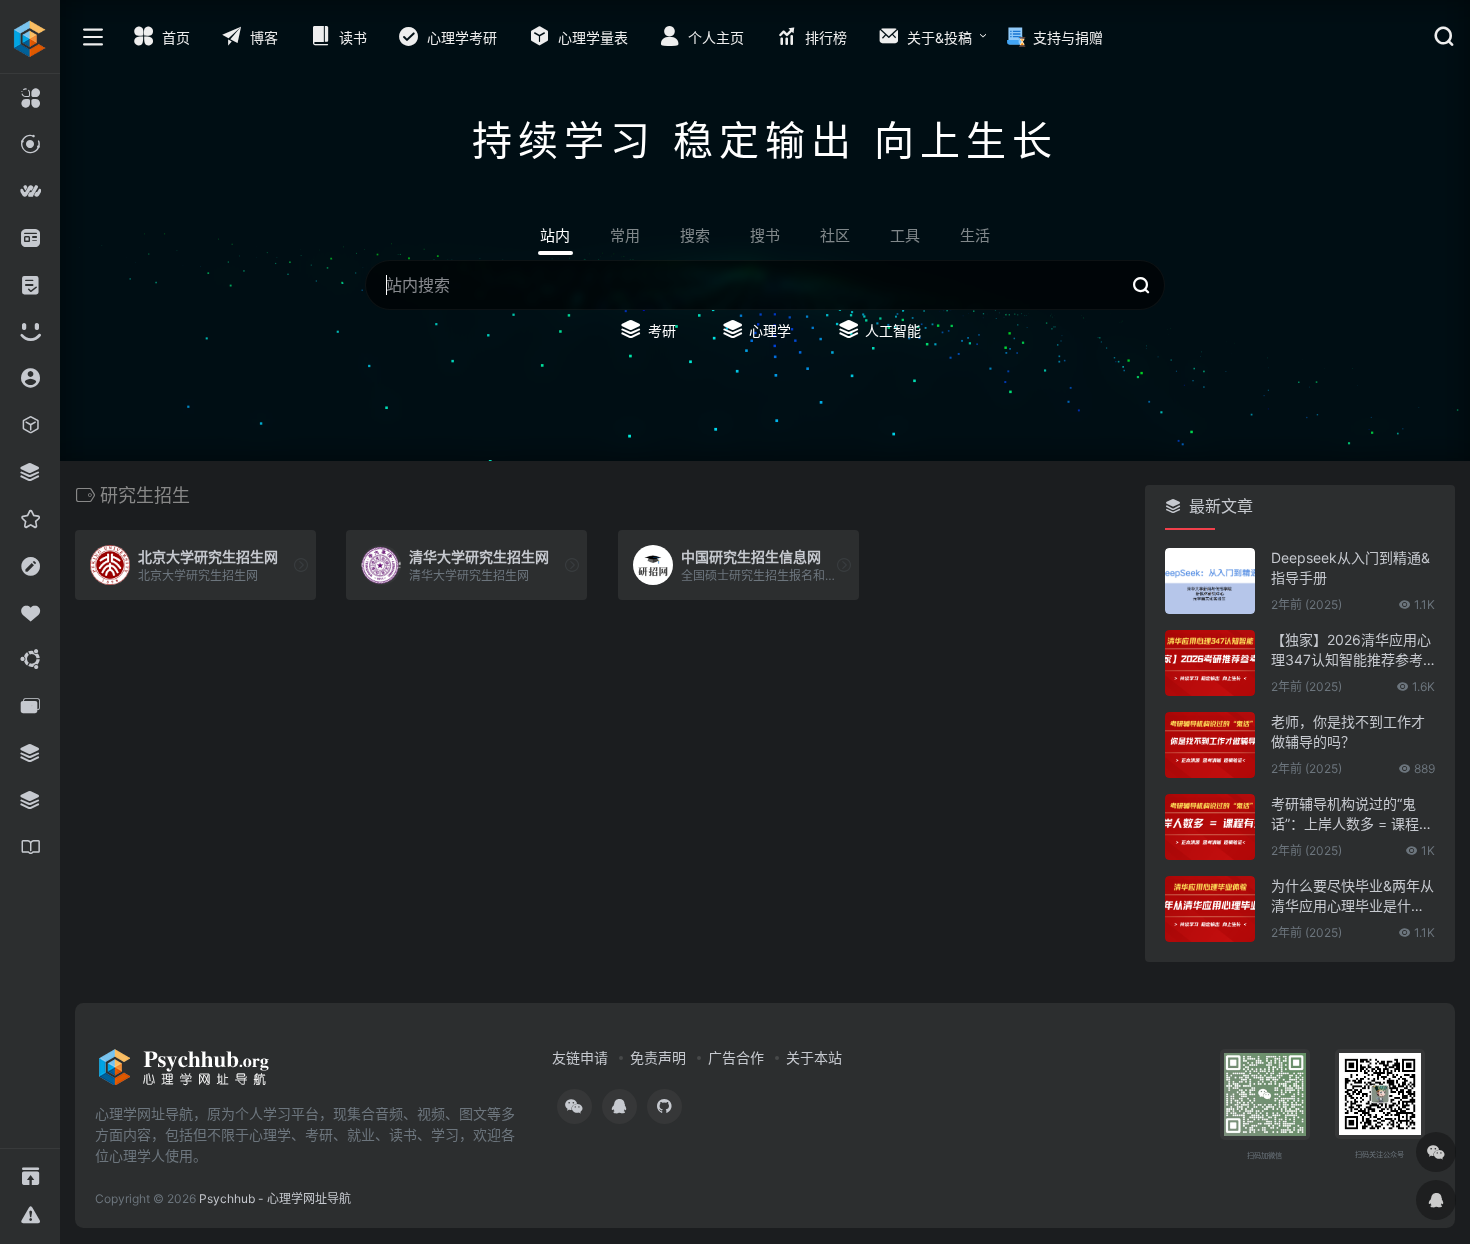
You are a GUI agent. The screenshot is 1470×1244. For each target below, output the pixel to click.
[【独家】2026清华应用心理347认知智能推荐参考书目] (1210, 663)
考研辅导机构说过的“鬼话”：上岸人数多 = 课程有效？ (1352, 814)
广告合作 (736, 1057)
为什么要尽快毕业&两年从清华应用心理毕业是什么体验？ (1352, 896)
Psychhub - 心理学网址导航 (275, 1198)
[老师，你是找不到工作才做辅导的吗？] (1210, 745)
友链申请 (580, 1057)
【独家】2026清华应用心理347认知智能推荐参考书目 (1351, 650)
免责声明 (658, 1057)
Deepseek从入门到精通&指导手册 (1350, 567)
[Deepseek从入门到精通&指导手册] (1210, 581)
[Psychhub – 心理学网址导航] (184, 1073)
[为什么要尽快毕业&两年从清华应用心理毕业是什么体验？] (1210, 909)
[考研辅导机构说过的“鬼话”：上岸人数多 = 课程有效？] (1210, 827)
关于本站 (814, 1057)
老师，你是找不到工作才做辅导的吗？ (1348, 731)
